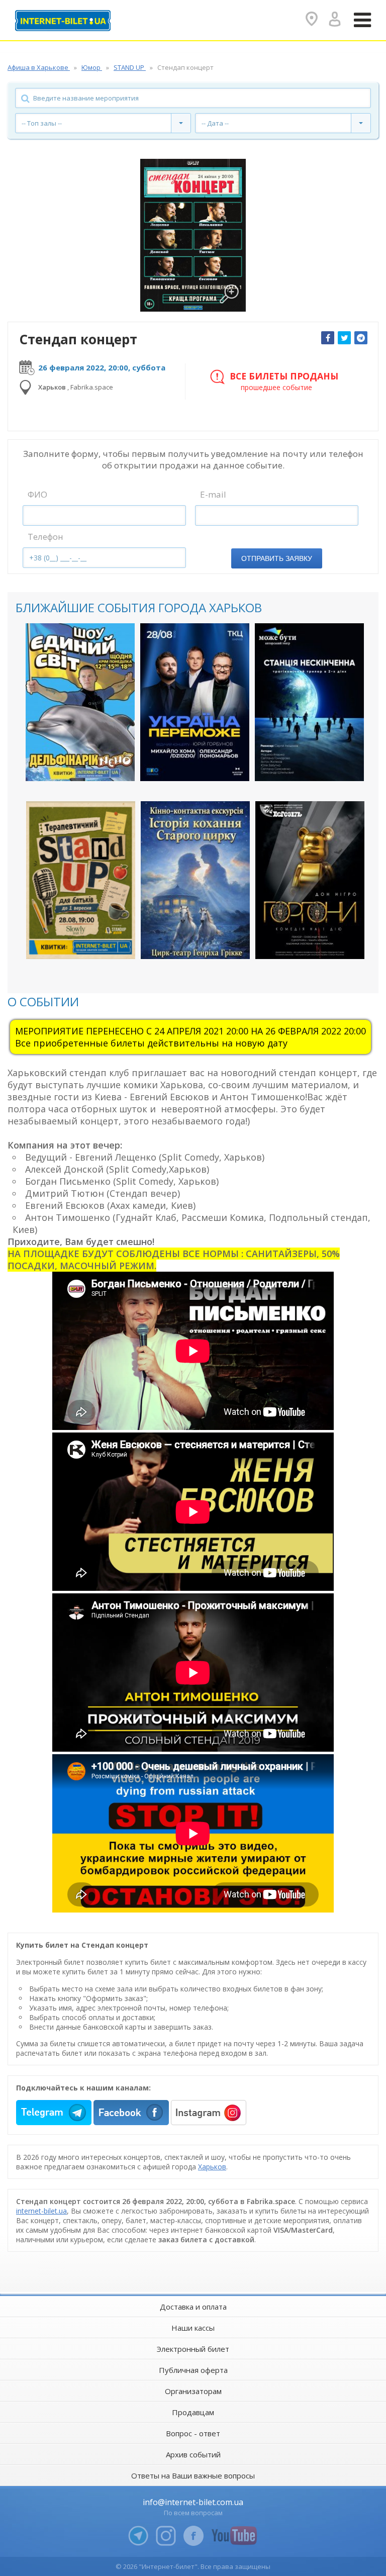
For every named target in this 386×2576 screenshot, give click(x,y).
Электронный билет (193, 2349)
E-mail (213, 494)
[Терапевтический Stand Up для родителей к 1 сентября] (81, 880)
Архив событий (193, 2454)
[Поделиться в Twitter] (344, 338)
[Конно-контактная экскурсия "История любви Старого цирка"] (195, 880)
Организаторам (193, 2391)
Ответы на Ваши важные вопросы (193, 2475)
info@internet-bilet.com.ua (193, 2502)
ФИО (37, 494)
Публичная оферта (193, 2370)
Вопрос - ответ (193, 2433)
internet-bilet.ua (41, 2211)
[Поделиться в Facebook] (328, 338)
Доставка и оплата (193, 2307)
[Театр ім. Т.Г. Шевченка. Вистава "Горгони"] (310, 880)
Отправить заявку (277, 558)
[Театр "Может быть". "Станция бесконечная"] (309, 702)
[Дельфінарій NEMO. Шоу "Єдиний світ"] (80, 702)
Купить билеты (73, 765)
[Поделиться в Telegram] (361, 338)
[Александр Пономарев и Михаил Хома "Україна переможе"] (195, 702)
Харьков (212, 2167)
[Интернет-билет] (63, 21)
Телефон (45, 537)
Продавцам (193, 2412)
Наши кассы (193, 2328)
